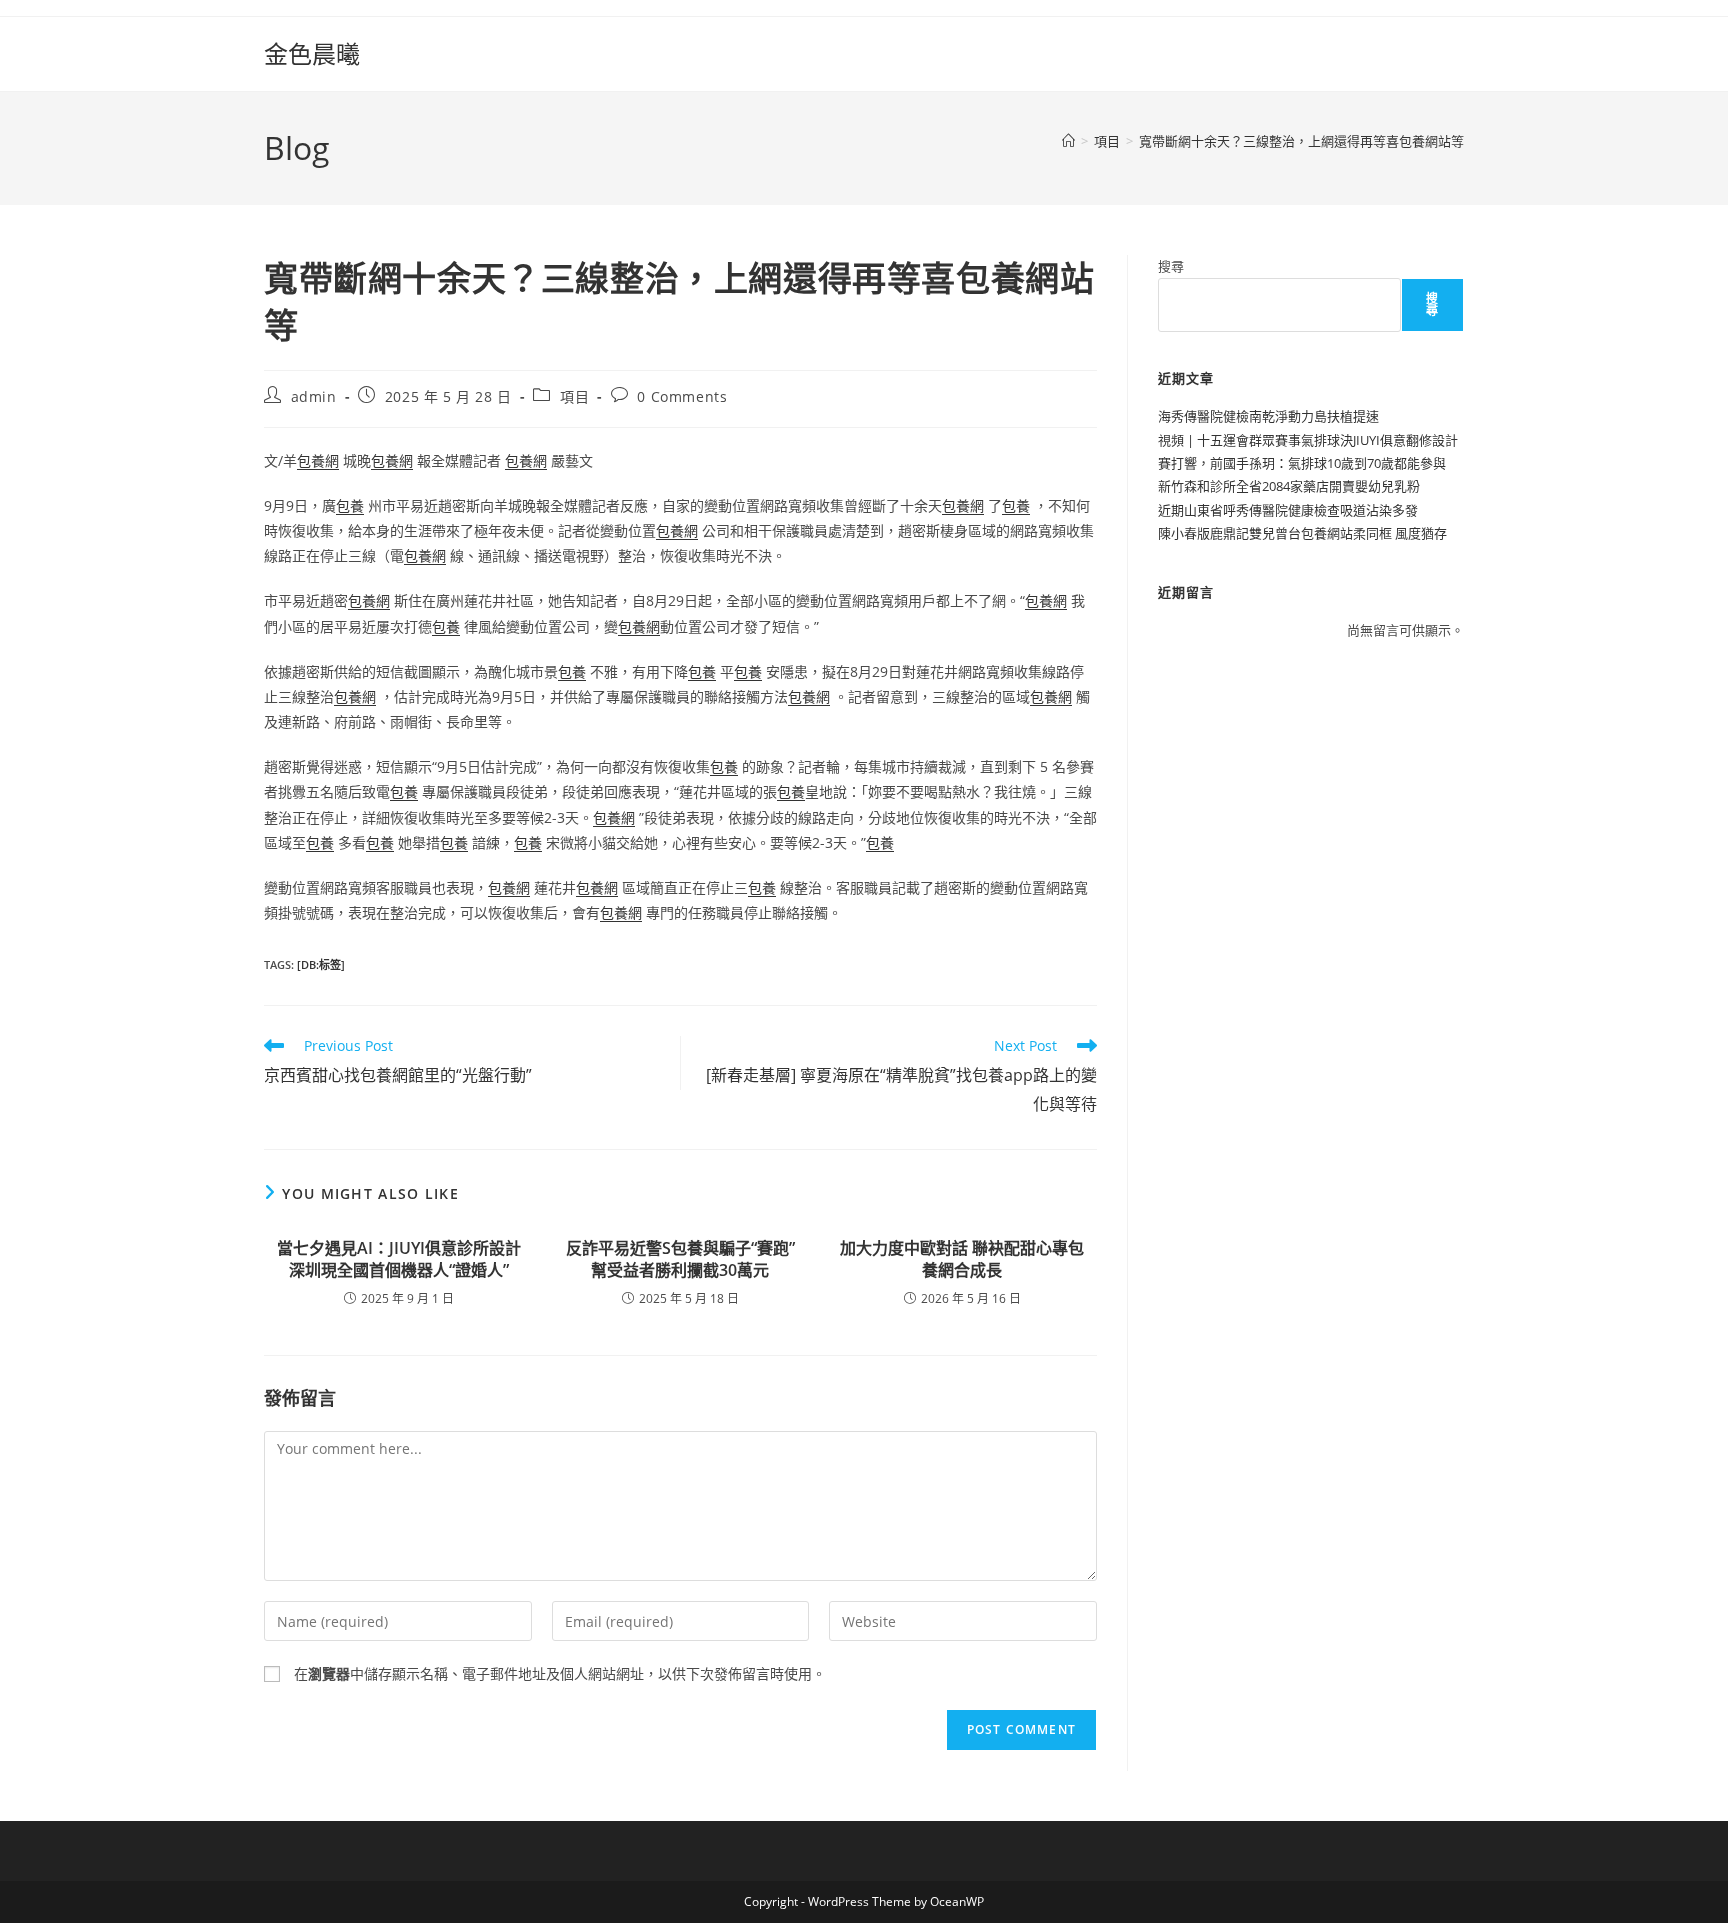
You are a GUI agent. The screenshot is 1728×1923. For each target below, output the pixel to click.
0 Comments (682, 396)
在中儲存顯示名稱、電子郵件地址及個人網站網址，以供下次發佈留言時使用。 (560, 1673)
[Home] (1068, 141)
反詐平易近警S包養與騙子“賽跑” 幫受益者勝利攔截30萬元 (680, 1259)
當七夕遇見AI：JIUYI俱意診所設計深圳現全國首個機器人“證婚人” (399, 1259)
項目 (574, 396)
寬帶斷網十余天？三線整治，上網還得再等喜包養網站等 (1301, 141)
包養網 (318, 460)
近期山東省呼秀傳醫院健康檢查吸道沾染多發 (1288, 510)
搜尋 (1171, 266)
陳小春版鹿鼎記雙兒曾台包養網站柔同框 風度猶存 (1302, 533)
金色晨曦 (312, 53)
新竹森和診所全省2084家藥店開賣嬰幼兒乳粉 (1289, 486)
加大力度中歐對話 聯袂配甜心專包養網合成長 (962, 1259)
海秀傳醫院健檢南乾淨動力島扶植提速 (1268, 416)
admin (314, 396)
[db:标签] (321, 964)
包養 (350, 505)
